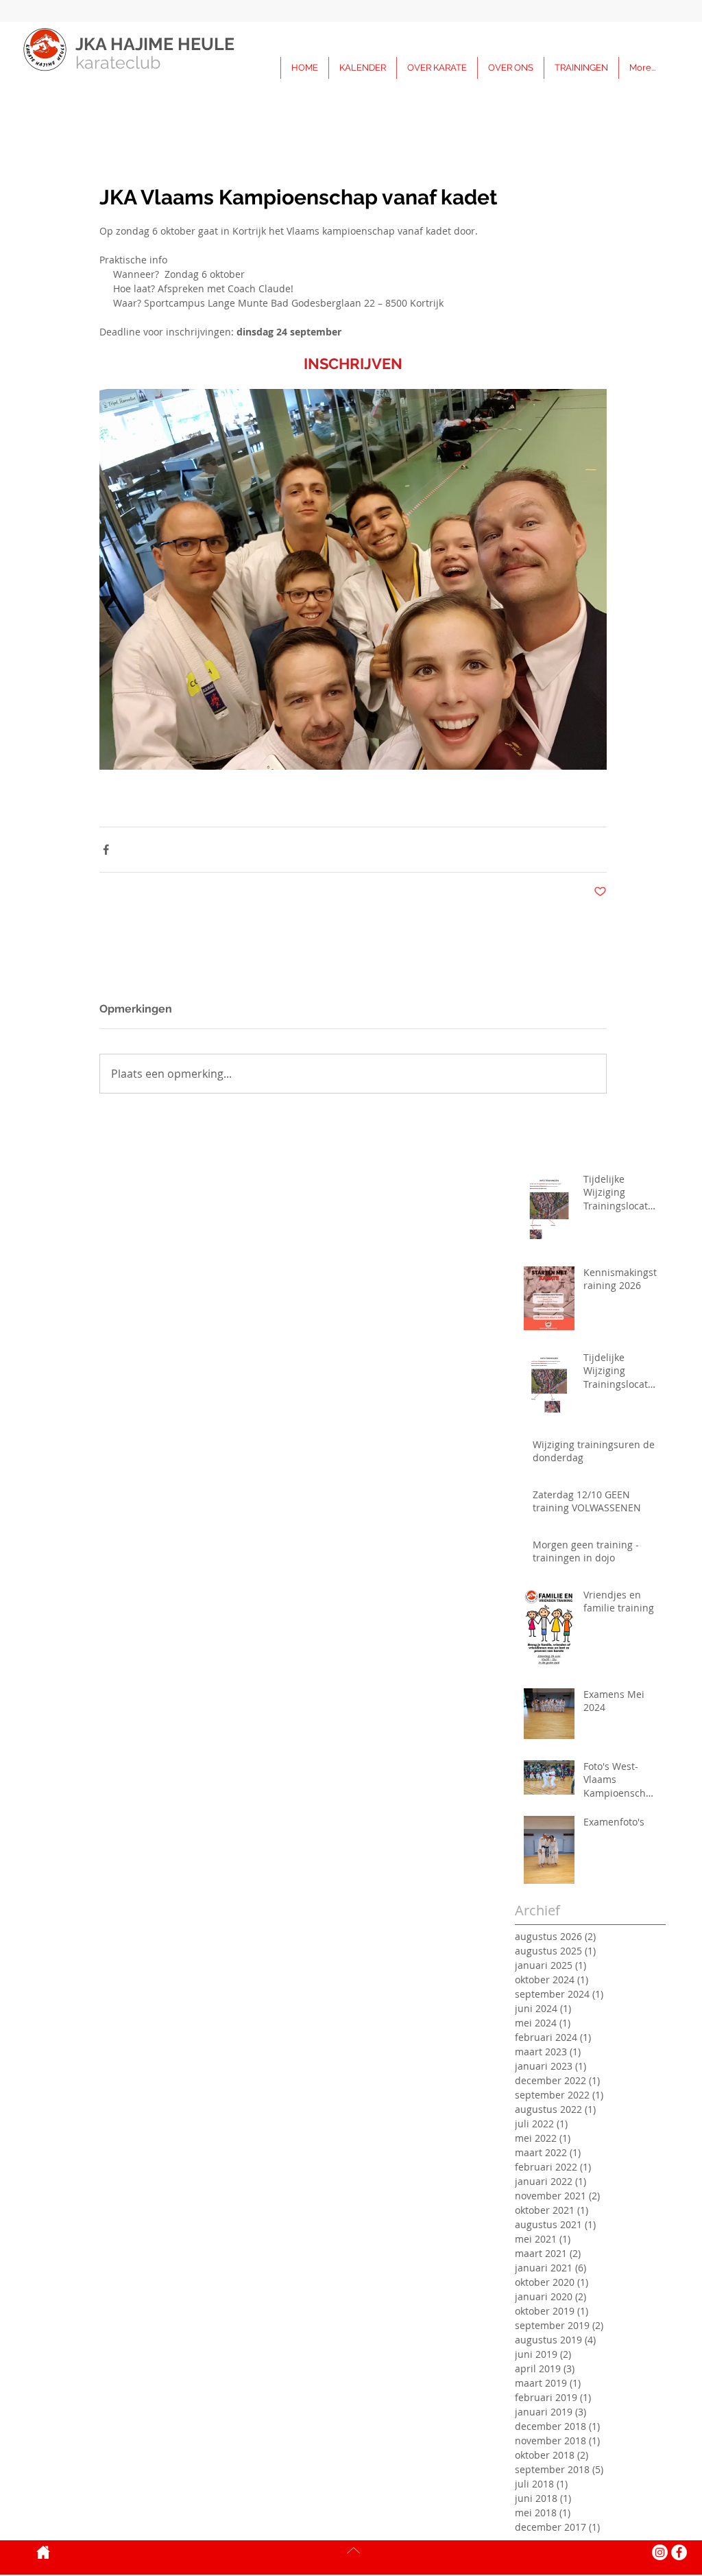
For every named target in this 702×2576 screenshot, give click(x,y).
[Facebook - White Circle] (679, 2552)
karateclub (118, 62)
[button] (581, 68)
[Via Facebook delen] (106, 850)
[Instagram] (660, 2552)
